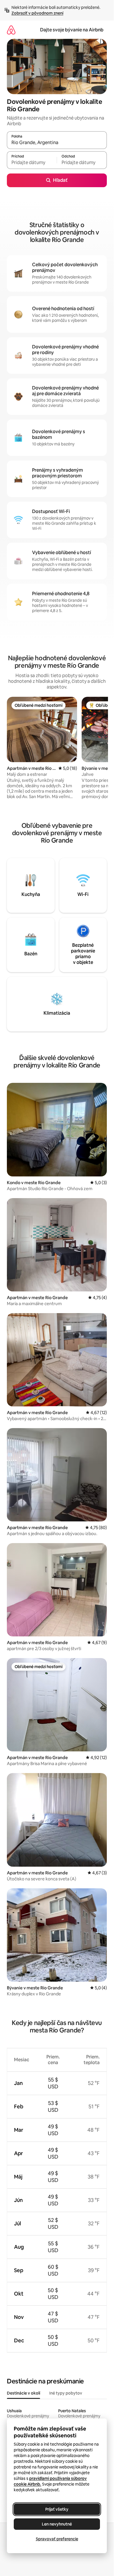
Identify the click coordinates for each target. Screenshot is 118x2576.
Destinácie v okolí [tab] (23, 2393)
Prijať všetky (57, 2509)
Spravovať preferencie (57, 2539)
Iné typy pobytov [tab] (66, 2393)
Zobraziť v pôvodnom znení (37, 13)
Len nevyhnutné (57, 2524)
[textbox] (32, 163)
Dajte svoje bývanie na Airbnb (72, 30)
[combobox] (57, 143)
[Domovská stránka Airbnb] (11, 30)
